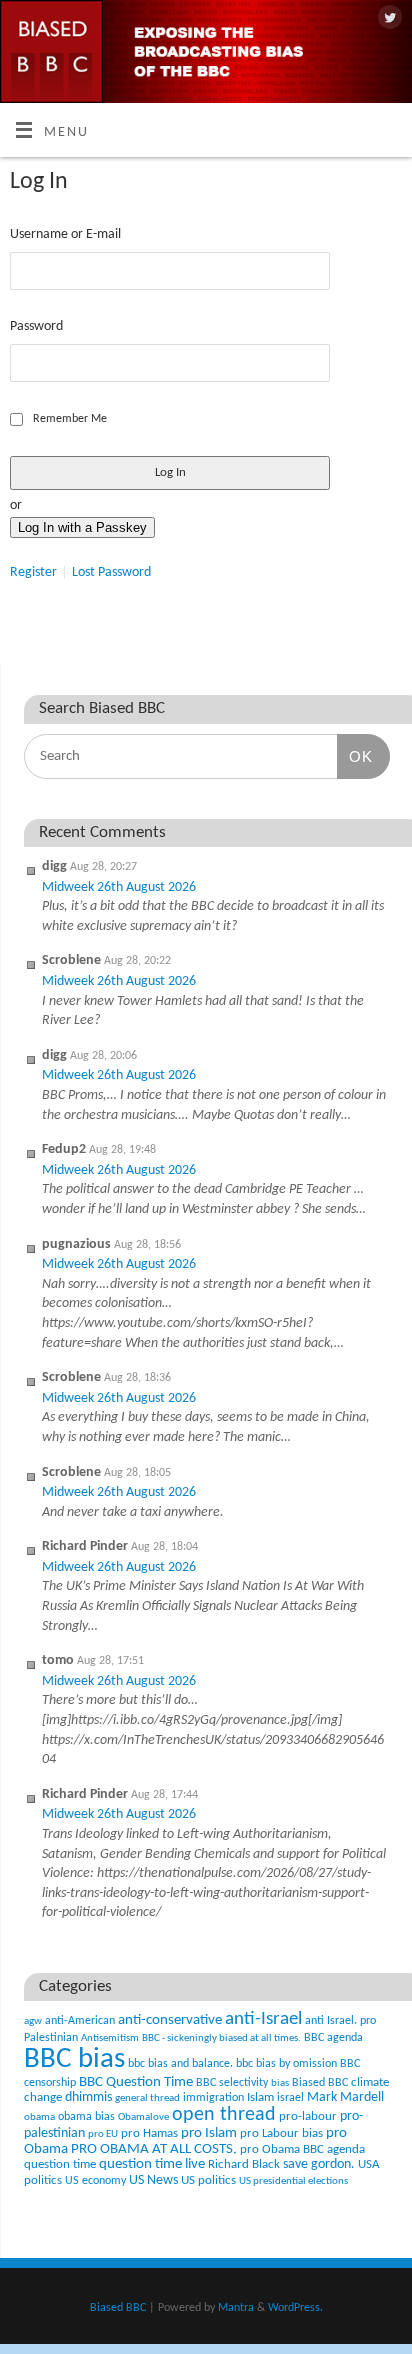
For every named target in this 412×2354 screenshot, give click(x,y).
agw (33, 2021)
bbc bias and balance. (180, 2064)
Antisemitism (110, 2038)
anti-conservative (170, 2020)
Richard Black (244, 2164)
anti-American (80, 2021)
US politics (208, 2180)
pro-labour (308, 2116)
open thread (224, 2115)
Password (36, 326)
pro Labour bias (281, 2134)
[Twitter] (387, 19)
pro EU (103, 2134)
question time (60, 2164)
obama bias (86, 2117)
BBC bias (74, 2059)
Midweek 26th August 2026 (119, 887)
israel (290, 2098)
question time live (152, 2164)
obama (39, 2117)
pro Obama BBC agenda (302, 2149)
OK (355, 756)
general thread (147, 2098)
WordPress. (295, 2308)
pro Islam (209, 2133)
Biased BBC (320, 2083)
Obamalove (143, 2117)
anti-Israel (263, 2019)
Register (33, 572)
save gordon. (319, 2164)
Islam (260, 2097)
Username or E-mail (65, 234)
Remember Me (70, 419)
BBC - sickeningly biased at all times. (221, 2038)
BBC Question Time (136, 2082)
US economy (95, 2181)
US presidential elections (293, 2181)
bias (280, 2083)
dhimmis (88, 2097)
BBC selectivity (232, 2083)
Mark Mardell (345, 2097)
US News (153, 2180)
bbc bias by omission (286, 2064)
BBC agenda (333, 2038)
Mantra (236, 2308)
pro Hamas (149, 2133)
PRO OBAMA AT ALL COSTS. (154, 2149)
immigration (213, 2098)
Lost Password (111, 572)
